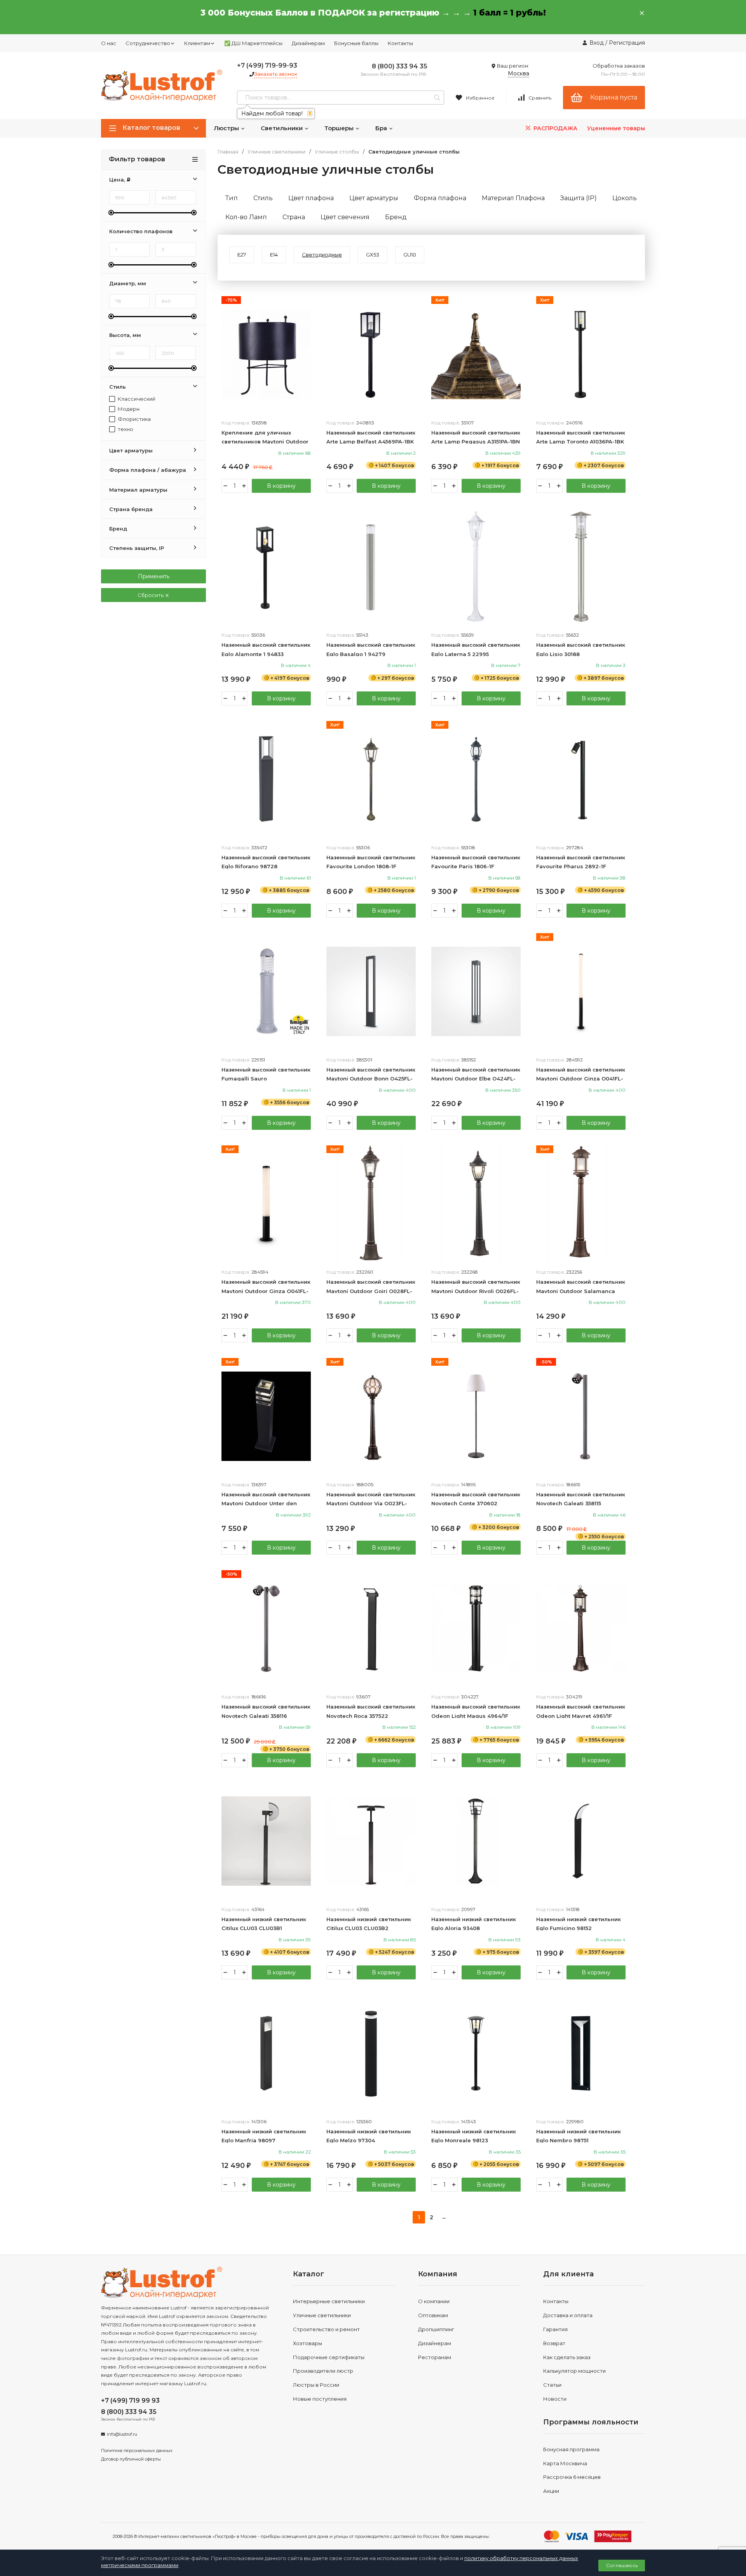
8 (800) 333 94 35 (400, 66)
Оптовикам (433, 2315)
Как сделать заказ (567, 2357)
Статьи (552, 2385)
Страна (294, 217)
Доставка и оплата (568, 2315)
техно (125, 429)
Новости (555, 2399)
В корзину (281, 486)
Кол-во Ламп (246, 217)
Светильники (282, 128)
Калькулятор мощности (574, 2371)
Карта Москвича (565, 2463)
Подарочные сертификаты (329, 2357)
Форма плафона (440, 198)
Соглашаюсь (622, 2565)
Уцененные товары (616, 128)
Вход (597, 43)
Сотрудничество (148, 43)
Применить (154, 576)
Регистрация (627, 43)
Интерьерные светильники (329, 2301)
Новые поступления (320, 2399)
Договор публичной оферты (131, 2459)
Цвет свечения (345, 217)
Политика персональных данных (137, 2450)
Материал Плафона (513, 198)
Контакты (400, 43)
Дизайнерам (308, 43)
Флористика (134, 419)
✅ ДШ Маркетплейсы (253, 43)
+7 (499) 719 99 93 (130, 2401)
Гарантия (555, 2329)
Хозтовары (308, 2343)
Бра (382, 128)
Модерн (128, 409)
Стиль (263, 198)
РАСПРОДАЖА (555, 128)
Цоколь (625, 198)
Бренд (396, 217)
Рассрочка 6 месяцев (572, 2477)
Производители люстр (323, 2371)
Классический (136, 399)
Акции (551, 2491)
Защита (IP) (579, 198)
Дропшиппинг (436, 2329)
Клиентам (197, 43)
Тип (232, 198)
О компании (434, 2301)
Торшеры (340, 128)
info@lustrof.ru (122, 2434)
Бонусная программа (571, 2449)
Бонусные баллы (356, 43)
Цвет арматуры (374, 198)
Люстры (227, 128)
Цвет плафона (311, 198)
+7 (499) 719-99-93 (267, 65)
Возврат (554, 2343)
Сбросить (151, 595)
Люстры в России (316, 2385)
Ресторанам (435, 2357)
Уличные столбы (337, 152)
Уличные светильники (276, 152)
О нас (109, 43)
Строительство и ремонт (326, 2329)
